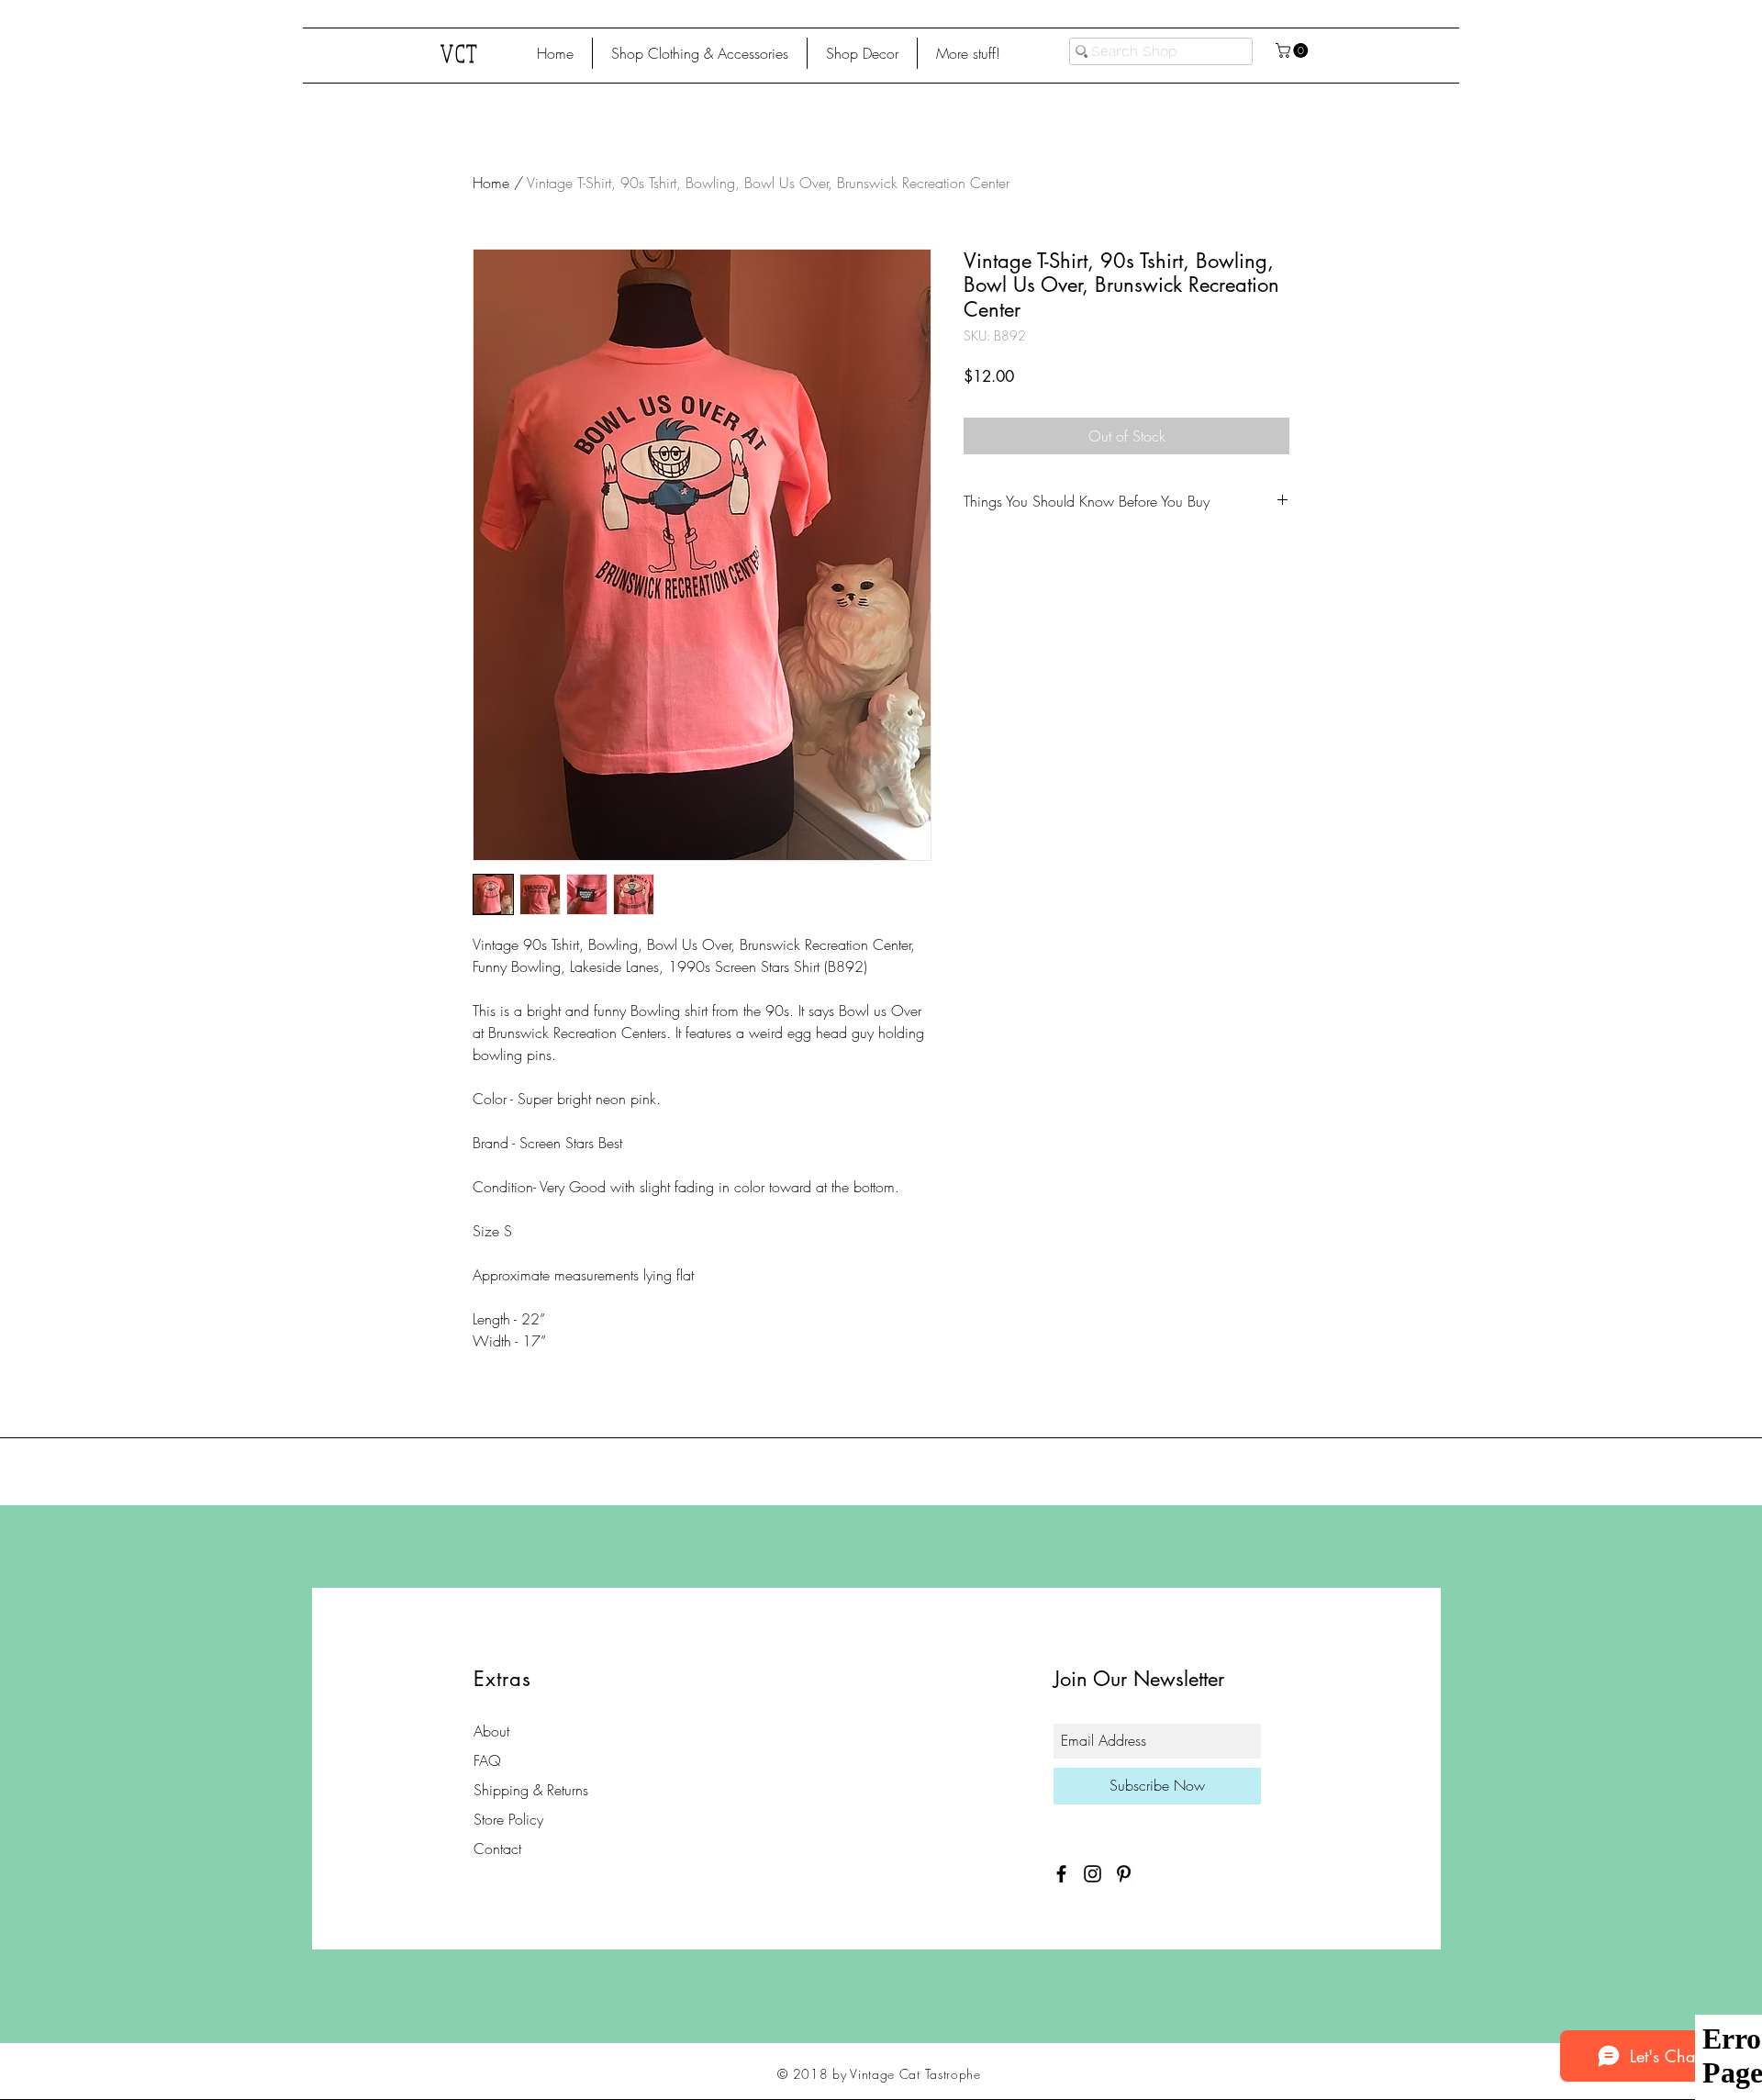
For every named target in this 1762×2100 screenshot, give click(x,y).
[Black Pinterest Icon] (1124, 1874)
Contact (497, 1849)
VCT (460, 53)
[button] (700, 53)
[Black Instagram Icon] (1093, 1874)
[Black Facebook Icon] (1061, 1874)
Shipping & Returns (531, 1790)
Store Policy (508, 1819)
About (491, 1731)
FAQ (487, 1760)
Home (491, 183)
